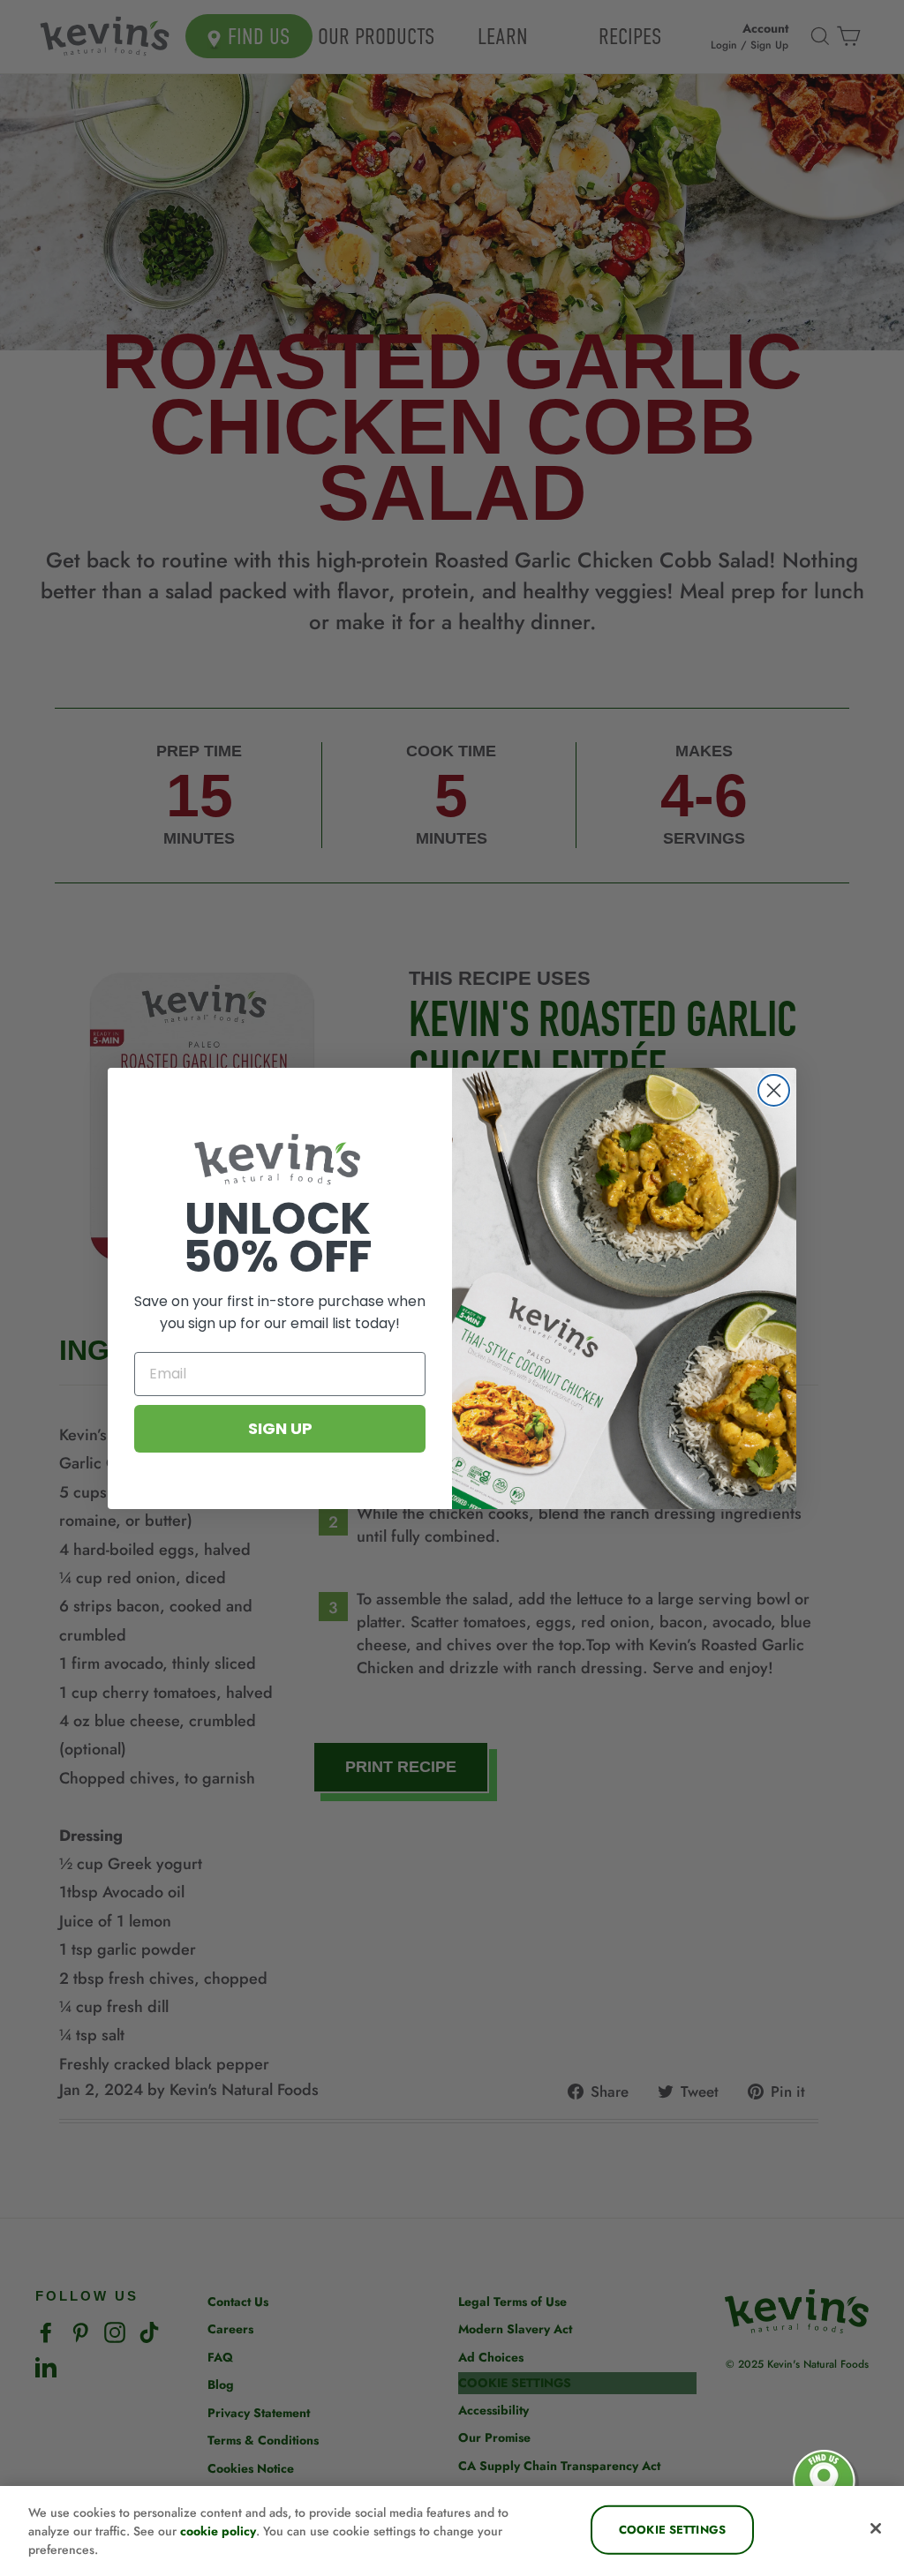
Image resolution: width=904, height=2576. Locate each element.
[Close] (876, 2528)
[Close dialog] (774, 1090)
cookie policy (218, 2531)
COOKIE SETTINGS (672, 2530)
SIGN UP (280, 1428)
